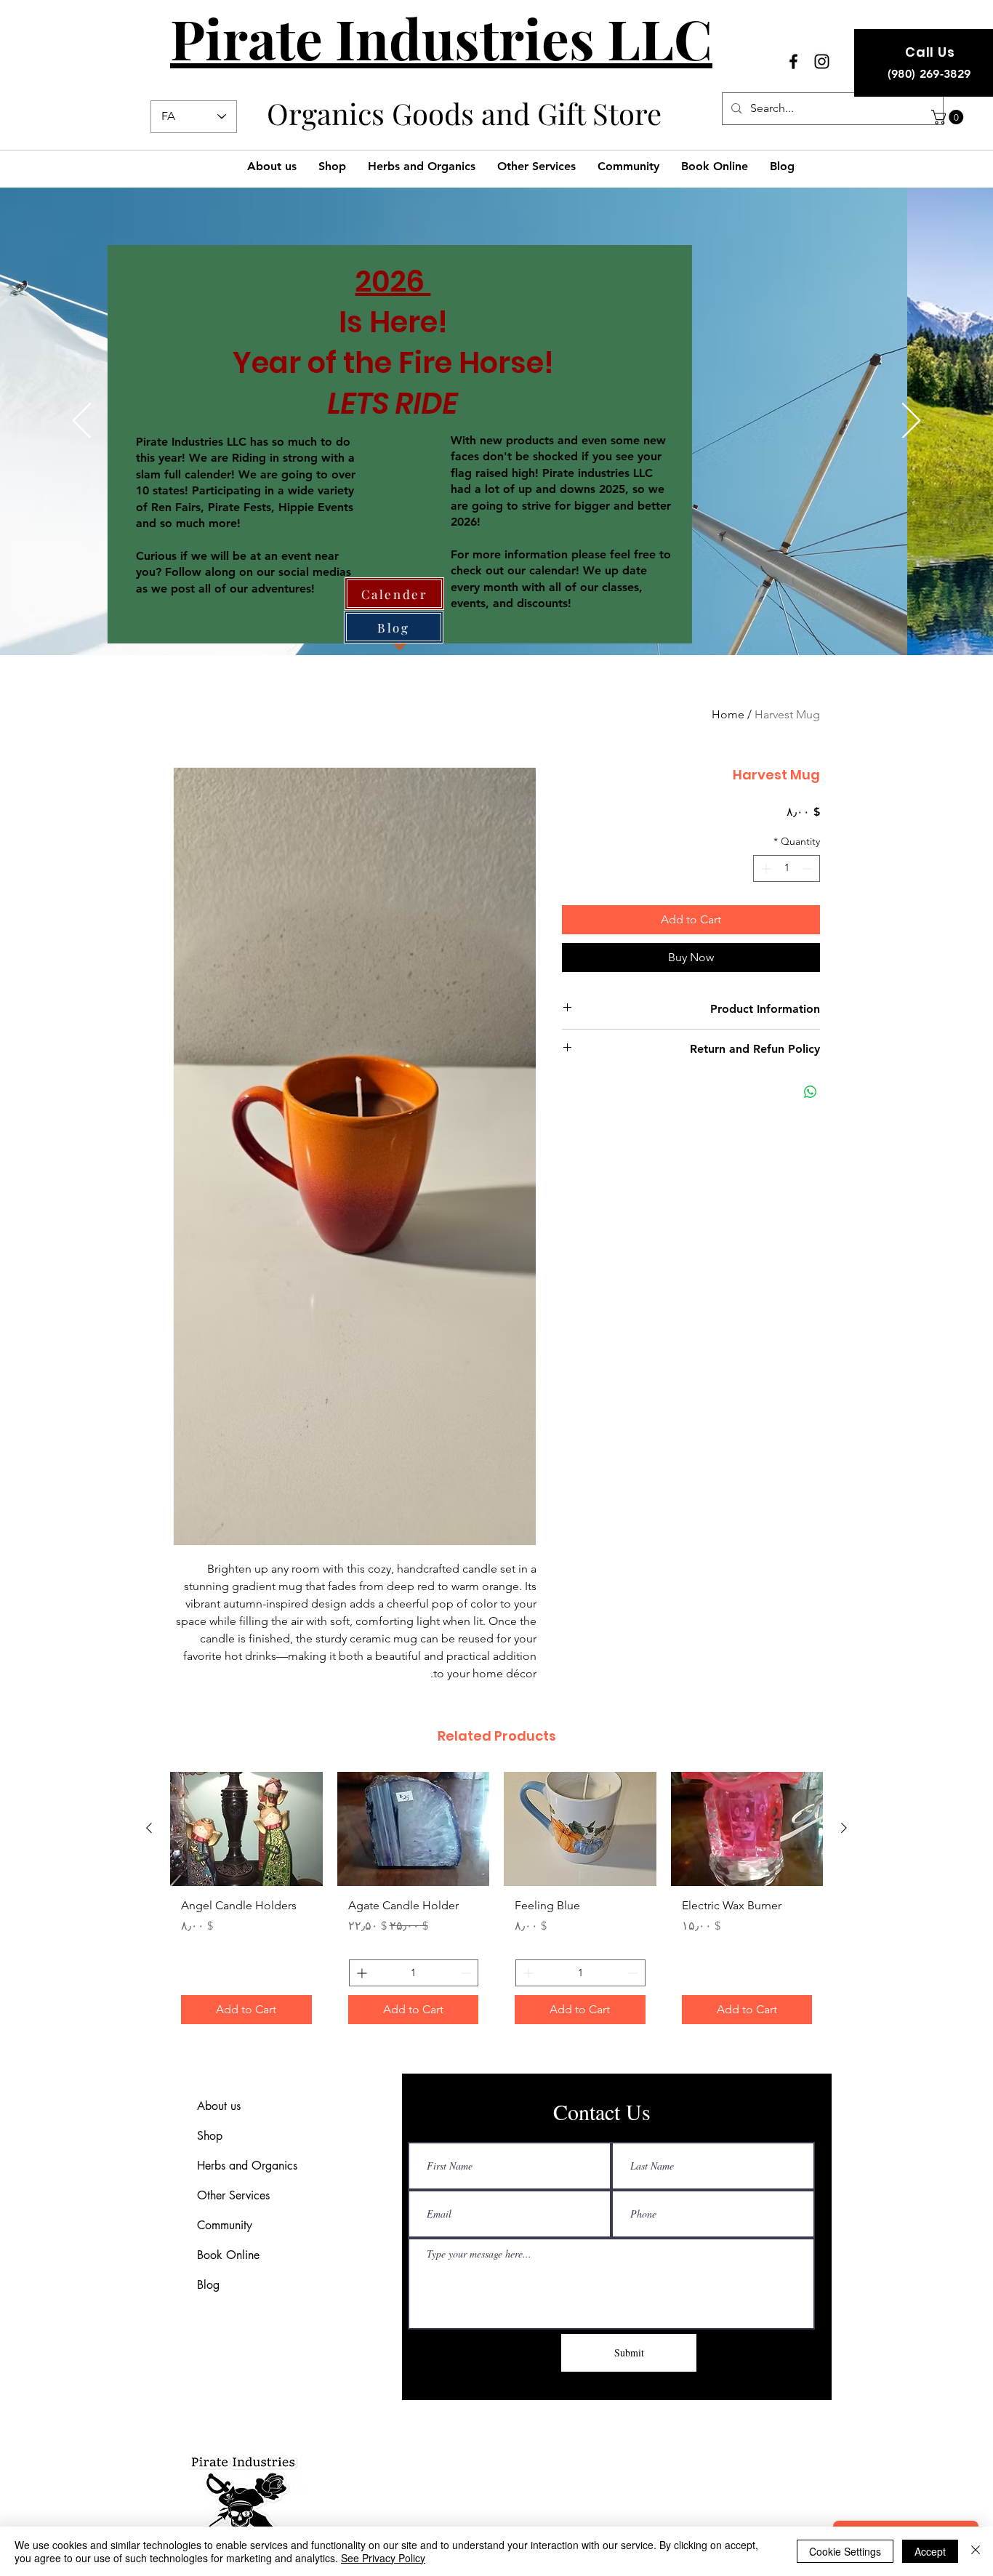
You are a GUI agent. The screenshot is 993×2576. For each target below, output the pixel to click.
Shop (210, 2136)
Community (225, 2225)
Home (728, 714)
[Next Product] (149, 1828)
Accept (930, 2551)
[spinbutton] (787, 868)
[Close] (976, 2551)
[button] (949, 117)
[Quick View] (747, 1829)
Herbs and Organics (247, 2166)
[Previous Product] (844, 1828)
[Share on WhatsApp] (811, 1092)
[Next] (911, 422)
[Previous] (82, 422)
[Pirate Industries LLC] (793, 61)
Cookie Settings (845, 2551)
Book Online (228, 2255)
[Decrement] (809, 868)
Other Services (233, 2195)
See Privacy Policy (383, 2558)
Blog (208, 2285)
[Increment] (764, 868)
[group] (496, 1903)
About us (219, 2106)
